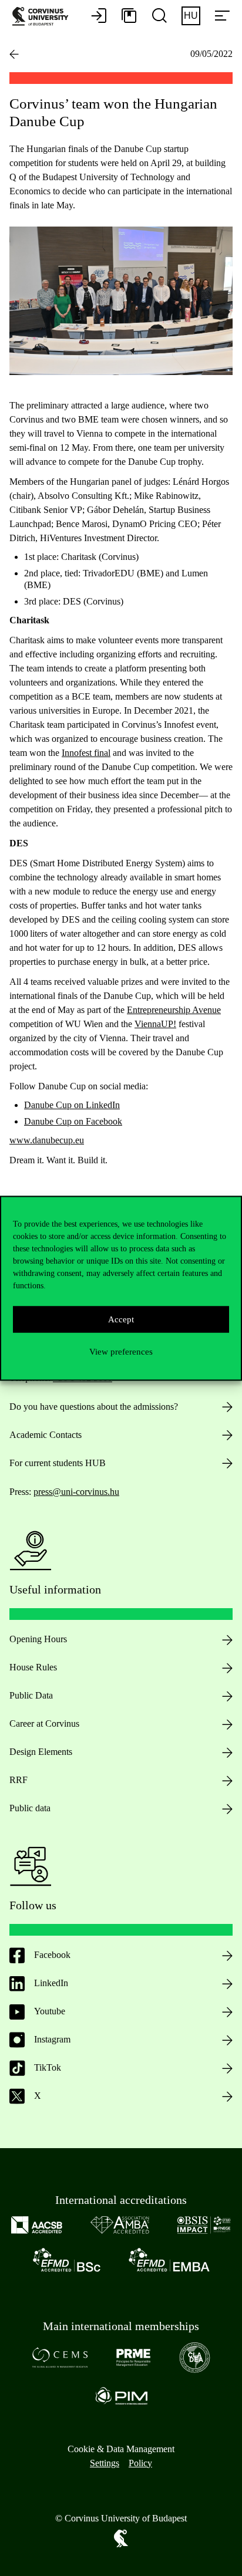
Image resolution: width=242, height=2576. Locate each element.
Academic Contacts (46, 1435)
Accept (121, 1319)
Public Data (31, 1695)
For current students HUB (58, 1463)
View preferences (121, 1352)
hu (191, 16)
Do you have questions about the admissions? (94, 1407)
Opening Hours (38, 1639)
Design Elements (41, 1752)
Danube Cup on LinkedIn (72, 1105)
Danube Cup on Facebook (73, 1121)
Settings (105, 2463)
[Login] (99, 16)
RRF (19, 1780)
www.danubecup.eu (47, 1140)
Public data (30, 1808)
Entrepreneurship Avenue (174, 1010)
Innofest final (86, 753)
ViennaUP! (155, 1024)
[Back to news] (14, 54)
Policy (140, 2463)
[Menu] (222, 16)
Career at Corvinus (44, 1723)
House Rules (33, 1667)
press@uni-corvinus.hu (76, 1492)
